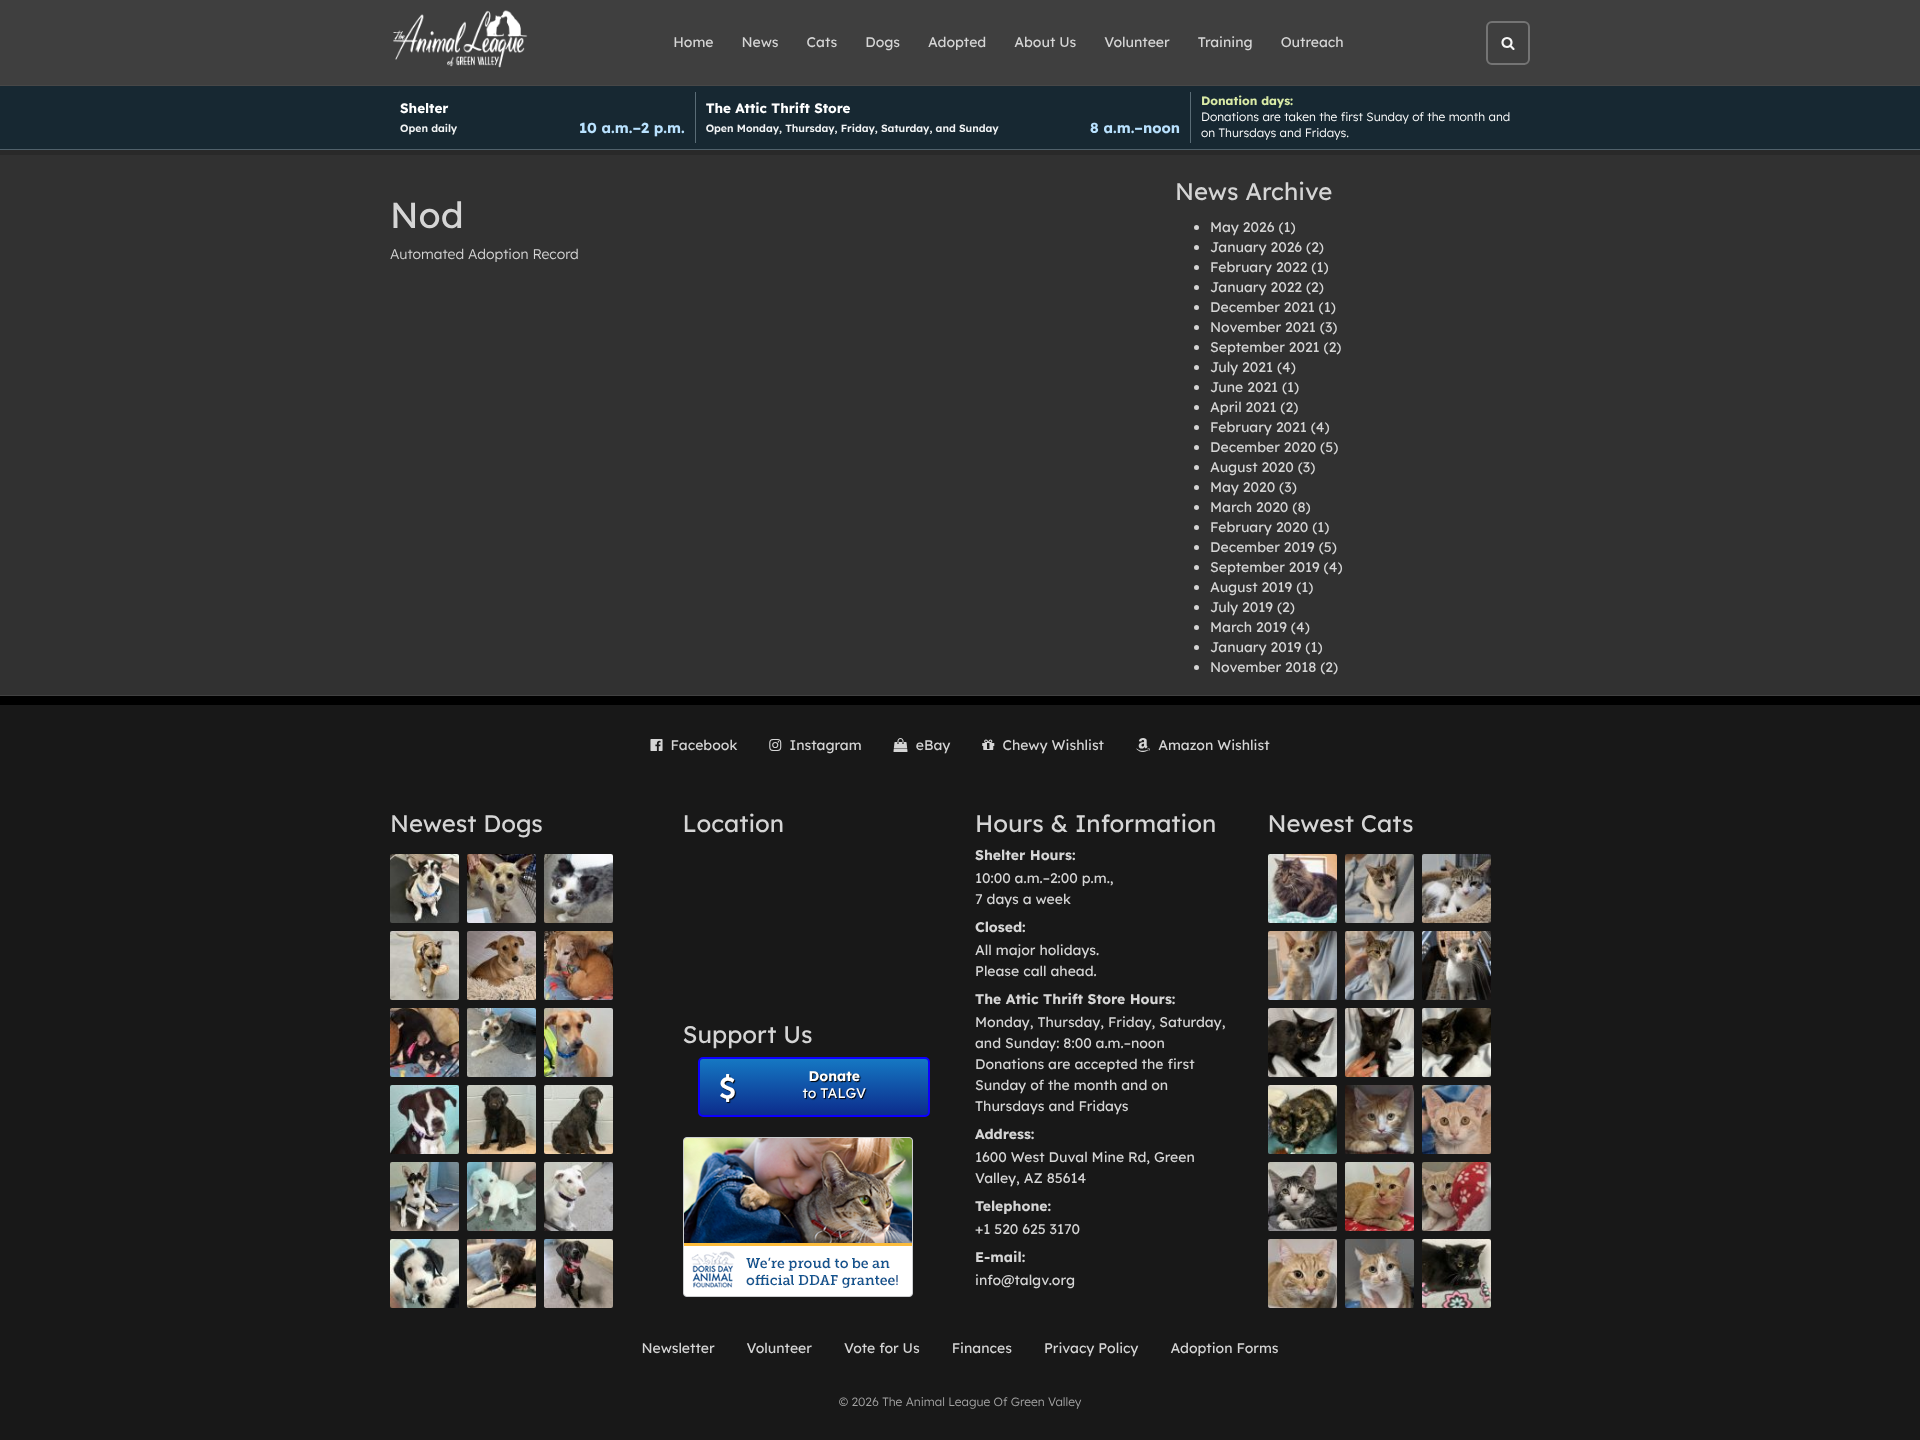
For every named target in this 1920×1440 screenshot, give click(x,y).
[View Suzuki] (1456, 888)
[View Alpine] (501, 1273)
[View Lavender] (501, 1119)
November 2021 (1263, 327)
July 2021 (1241, 367)
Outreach (1312, 42)
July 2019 (1241, 607)
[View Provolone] (1302, 1273)
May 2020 (1242, 487)
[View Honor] (578, 1273)
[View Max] (578, 888)
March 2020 (1249, 507)
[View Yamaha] (1379, 888)
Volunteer (1136, 42)
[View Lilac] (578, 1119)
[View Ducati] (1379, 965)
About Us (1045, 42)
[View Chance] (424, 888)
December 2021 (1262, 307)
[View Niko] (578, 1042)
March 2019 (1248, 627)
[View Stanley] (424, 1119)
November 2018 (1263, 667)
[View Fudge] (1302, 888)
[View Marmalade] (1379, 1273)
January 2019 (1255, 647)
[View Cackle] (1302, 1196)
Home (693, 42)
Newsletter (677, 1348)
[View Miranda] (424, 1042)
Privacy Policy (1091, 1348)
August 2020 (1252, 467)
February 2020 (1259, 527)
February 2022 (1258, 267)
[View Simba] (1456, 1196)
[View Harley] (1456, 965)
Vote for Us (882, 1348)
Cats (822, 42)
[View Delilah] (1302, 1119)
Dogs (882, 42)
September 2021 (1265, 347)
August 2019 (1251, 587)
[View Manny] (578, 1196)
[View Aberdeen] (1302, 1042)
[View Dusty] (501, 1042)
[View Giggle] (1456, 1119)
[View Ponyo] (578, 965)
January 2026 (1256, 247)
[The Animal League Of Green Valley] (460, 40)
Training (1225, 42)
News (760, 42)
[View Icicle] (424, 1273)
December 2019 (1262, 547)
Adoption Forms (1224, 1348)
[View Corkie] (501, 965)
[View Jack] (424, 1196)
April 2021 (1243, 407)
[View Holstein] (1456, 1042)
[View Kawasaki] (1302, 965)
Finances (982, 1348)
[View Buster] (501, 888)
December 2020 (1263, 447)
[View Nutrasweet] (1456, 1273)
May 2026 (1242, 227)
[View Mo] (501, 1196)
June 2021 (1244, 387)
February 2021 (1258, 427)
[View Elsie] (1379, 1196)
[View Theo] (424, 965)
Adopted (957, 42)
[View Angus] (1379, 1042)
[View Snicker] (1379, 1119)
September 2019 (1265, 567)
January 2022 (1256, 287)
